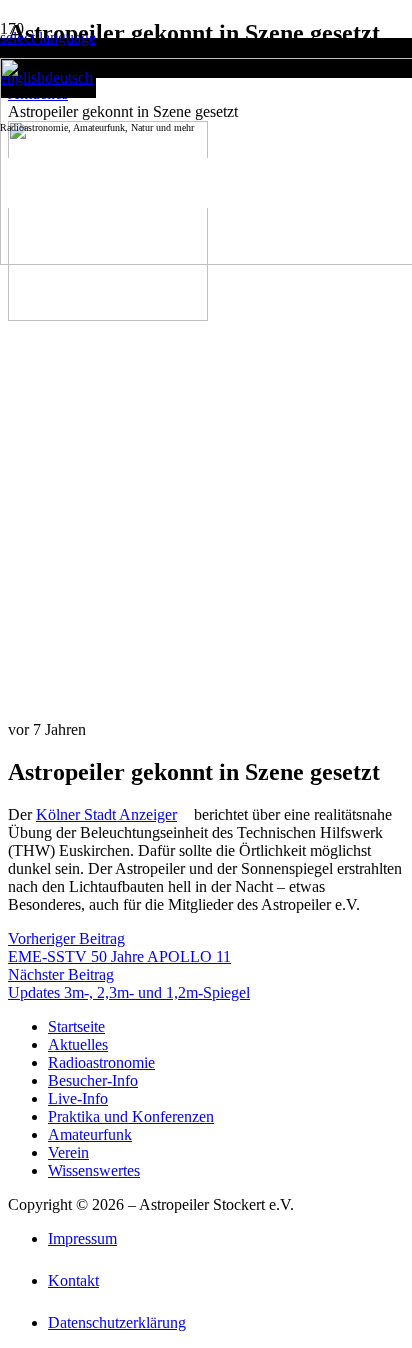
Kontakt (73, 1280)
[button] (48, 37)
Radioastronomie (101, 1062)
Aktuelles (78, 1044)
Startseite (76, 1026)
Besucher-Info (93, 1080)
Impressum (82, 1238)
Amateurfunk (90, 1134)
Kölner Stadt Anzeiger (106, 814)
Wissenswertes (94, 1170)
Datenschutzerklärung (117, 1322)
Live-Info (78, 1098)
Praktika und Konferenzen (131, 1116)
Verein (68, 1152)
